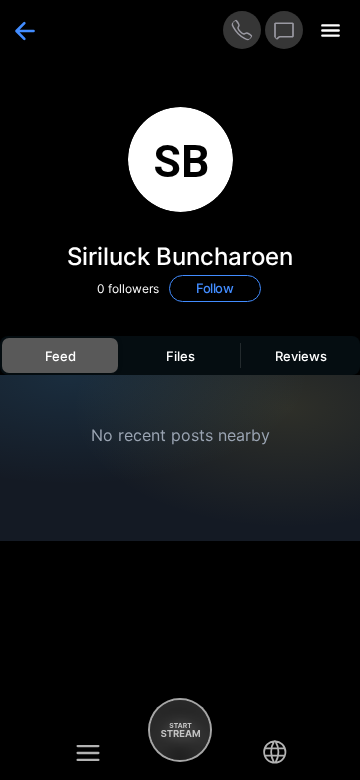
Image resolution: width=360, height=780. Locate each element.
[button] (88, 752)
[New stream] (180, 730)
